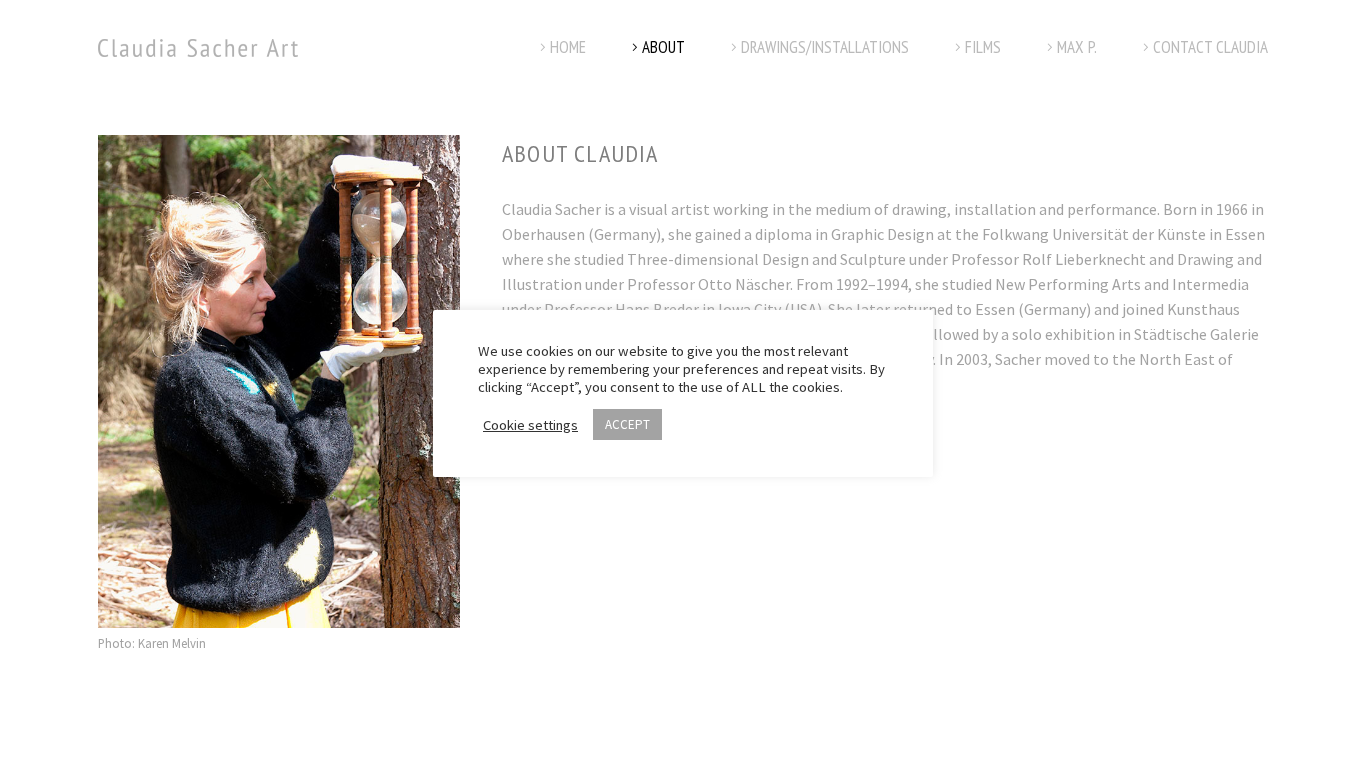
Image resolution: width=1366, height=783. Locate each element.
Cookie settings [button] (530, 425)
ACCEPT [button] (627, 424)
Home (568, 47)
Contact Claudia (1210, 47)
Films (983, 47)
